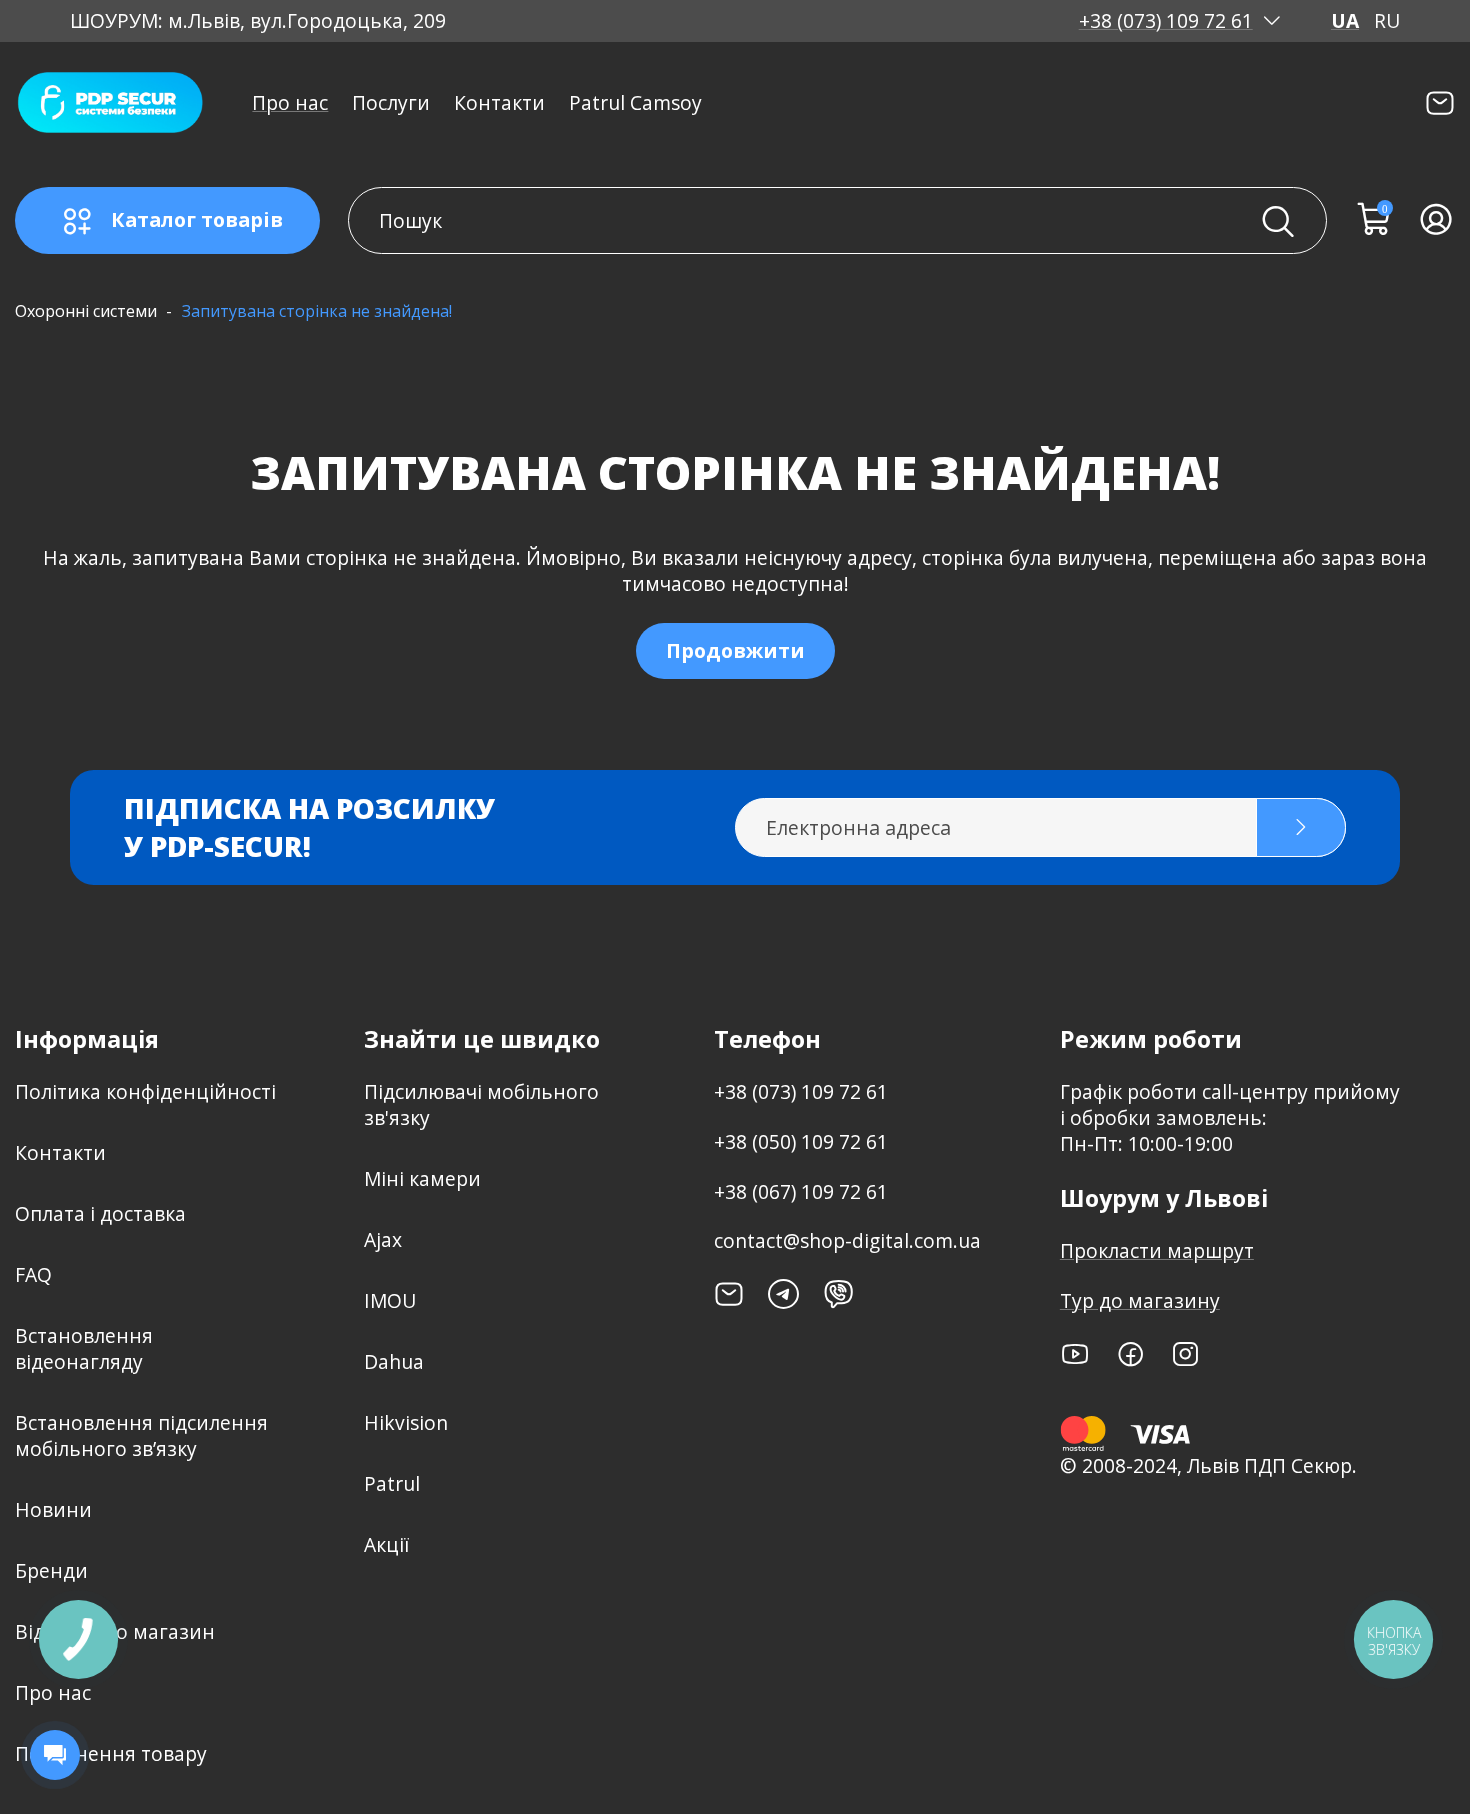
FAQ (33, 1274)
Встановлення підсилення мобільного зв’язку (141, 1435)
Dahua (394, 1361)
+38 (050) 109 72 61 (801, 1141)
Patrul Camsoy (635, 102)
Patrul (392, 1483)
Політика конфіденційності (145, 1091)
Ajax (383, 1239)
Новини (53, 1509)
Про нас (290, 102)
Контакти (499, 102)
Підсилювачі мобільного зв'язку (481, 1104)
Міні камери (422, 1178)
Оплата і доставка (100, 1213)
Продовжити (735, 650)
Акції (386, 1544)
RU (1387, 21)
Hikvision (406, 1422)
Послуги (391, 102)
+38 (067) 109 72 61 (801, 1191)
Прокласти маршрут (1157, 1250)
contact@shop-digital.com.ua (847, 1240)
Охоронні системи (86, 311)
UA (1345, 21)
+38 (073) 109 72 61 (1166, 21)
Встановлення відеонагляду (84, 1348)
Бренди (51, 1570)
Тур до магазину (1140, 1300)
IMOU (390, 1300)
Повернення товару (111, 1753)
